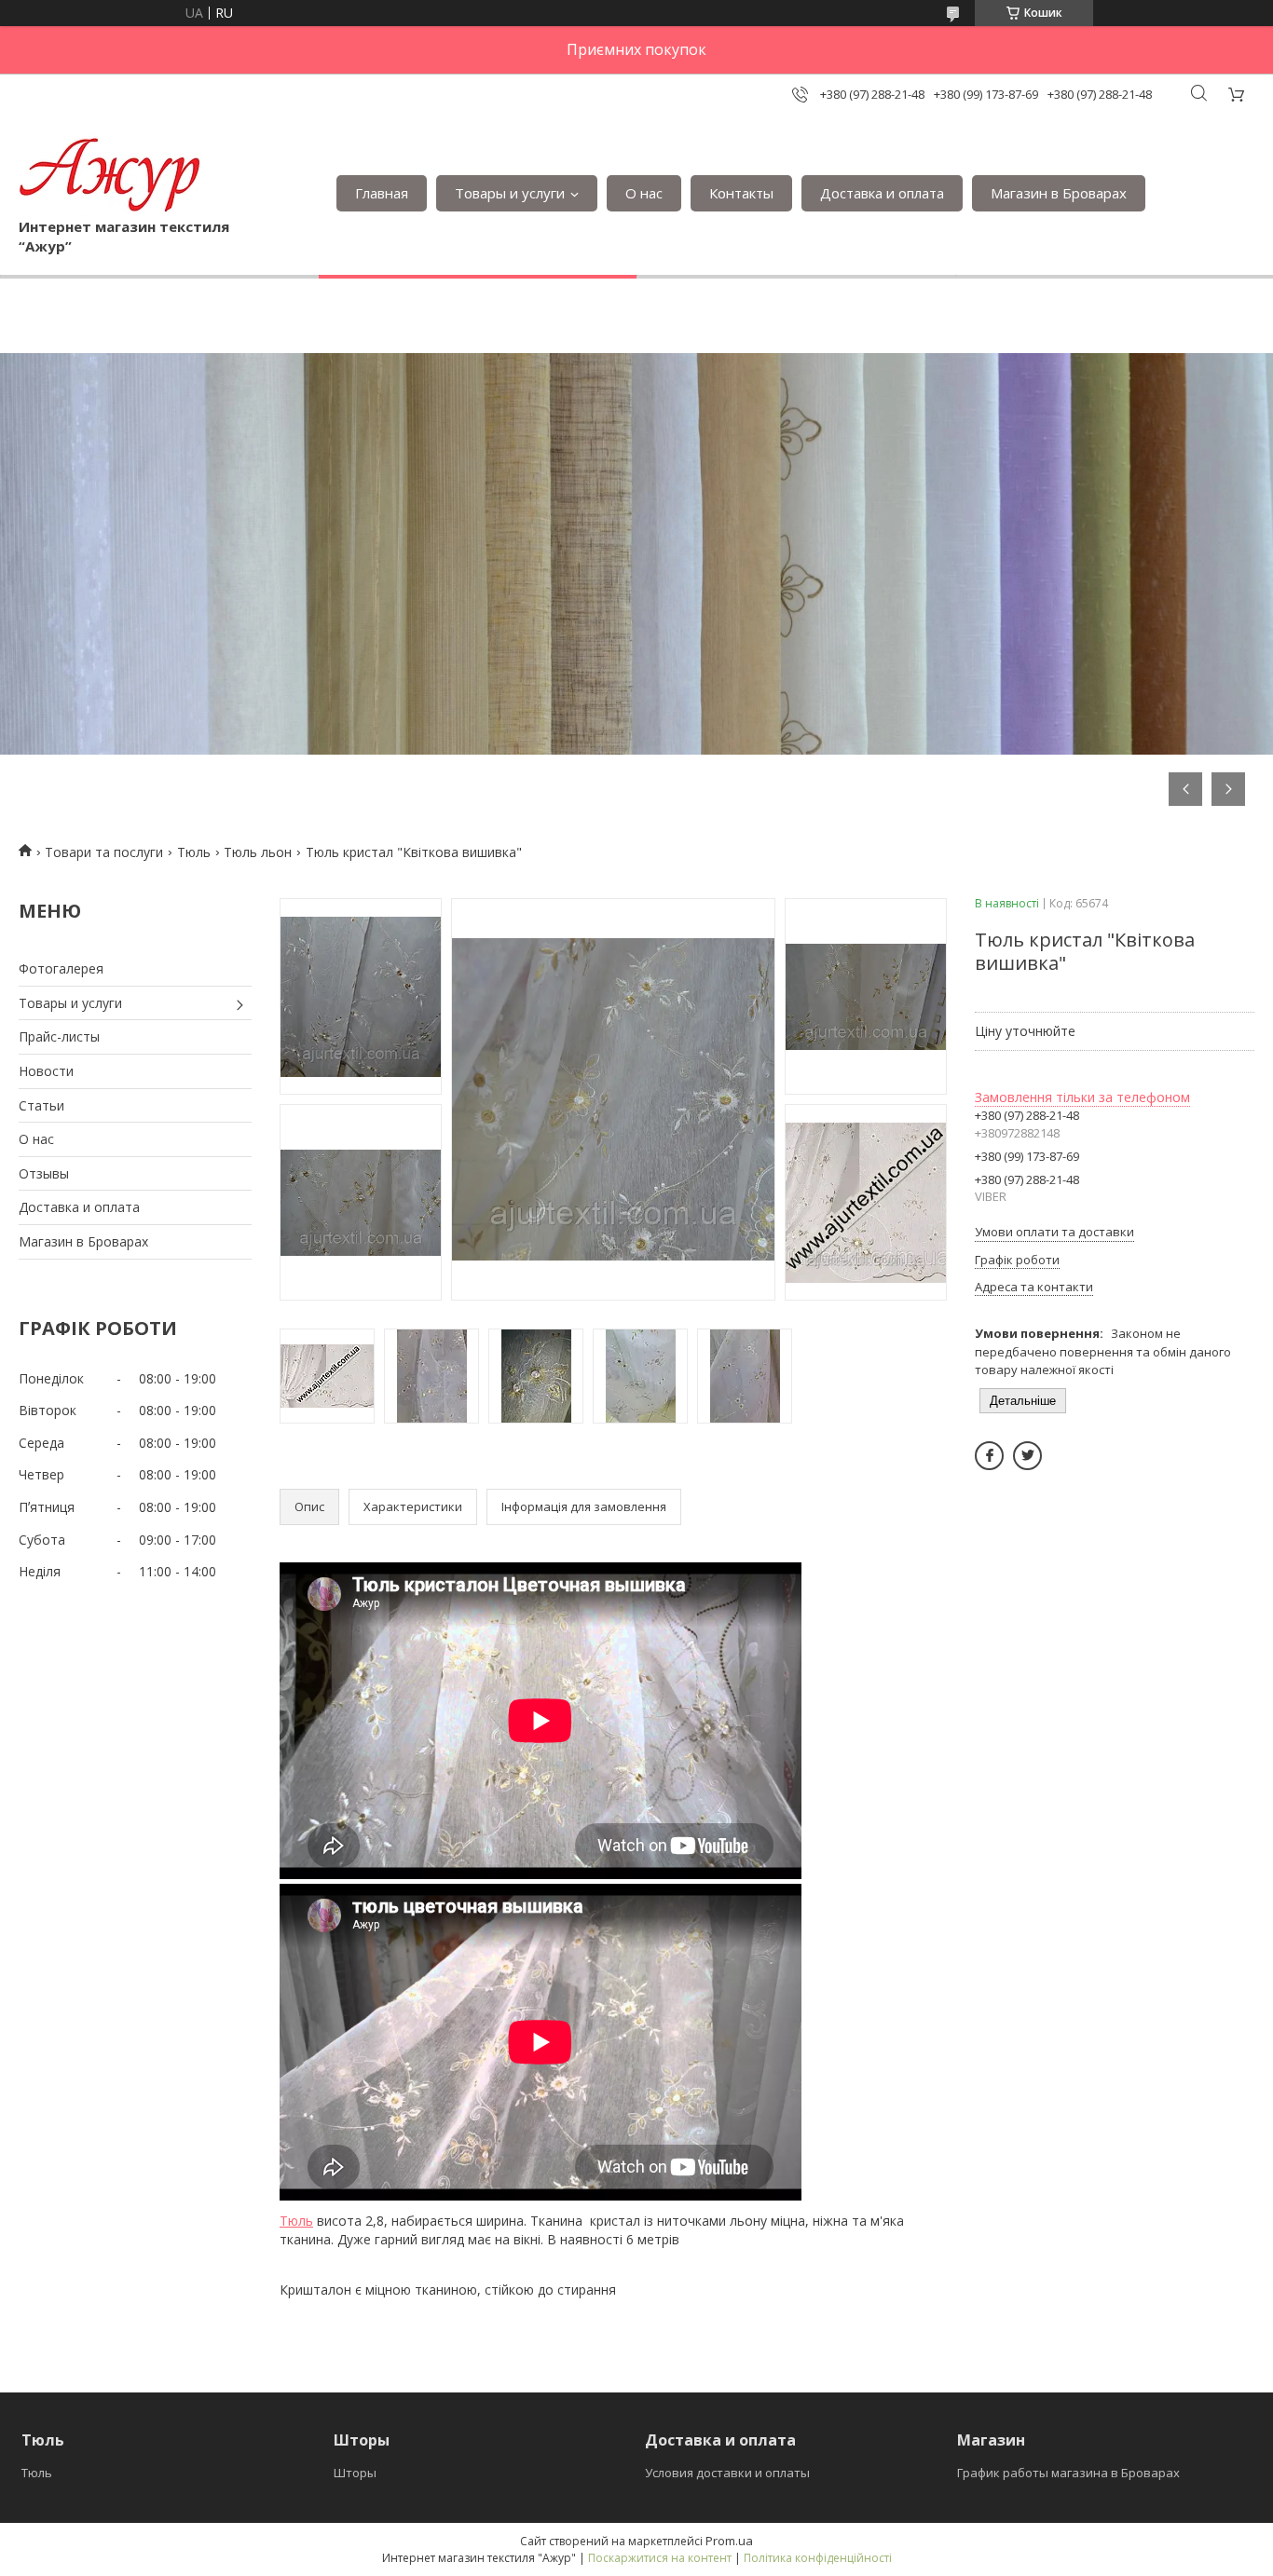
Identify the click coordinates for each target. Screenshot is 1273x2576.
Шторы (355, 2473)
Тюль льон (258, 852)
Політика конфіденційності (818, 2558)
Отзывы (44, 1173)
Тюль (194, 852)
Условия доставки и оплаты (727, 2473)
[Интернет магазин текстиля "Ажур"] (110, 174)
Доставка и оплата (882, 193)
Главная (382, 193)
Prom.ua (729, 2541)
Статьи (41, 1105)
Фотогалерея (61, 968)
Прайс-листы (59, 1036)
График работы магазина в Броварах (1068, 2473)
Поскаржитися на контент (660, 2558)
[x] (1027, 1456)
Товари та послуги (104, 852)
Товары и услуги (510, 193)
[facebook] (989, 1456)
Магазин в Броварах (1059, 193)
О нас (644, 193)
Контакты (741, 193)
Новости (46, 1071)
